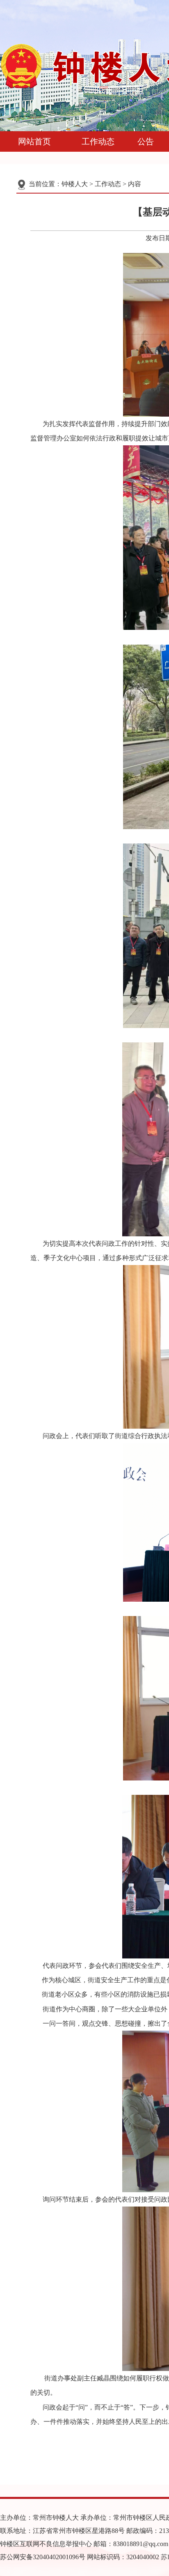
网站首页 (34, 141)
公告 (146, 141)
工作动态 (98, 141)
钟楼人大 (75, 184)
